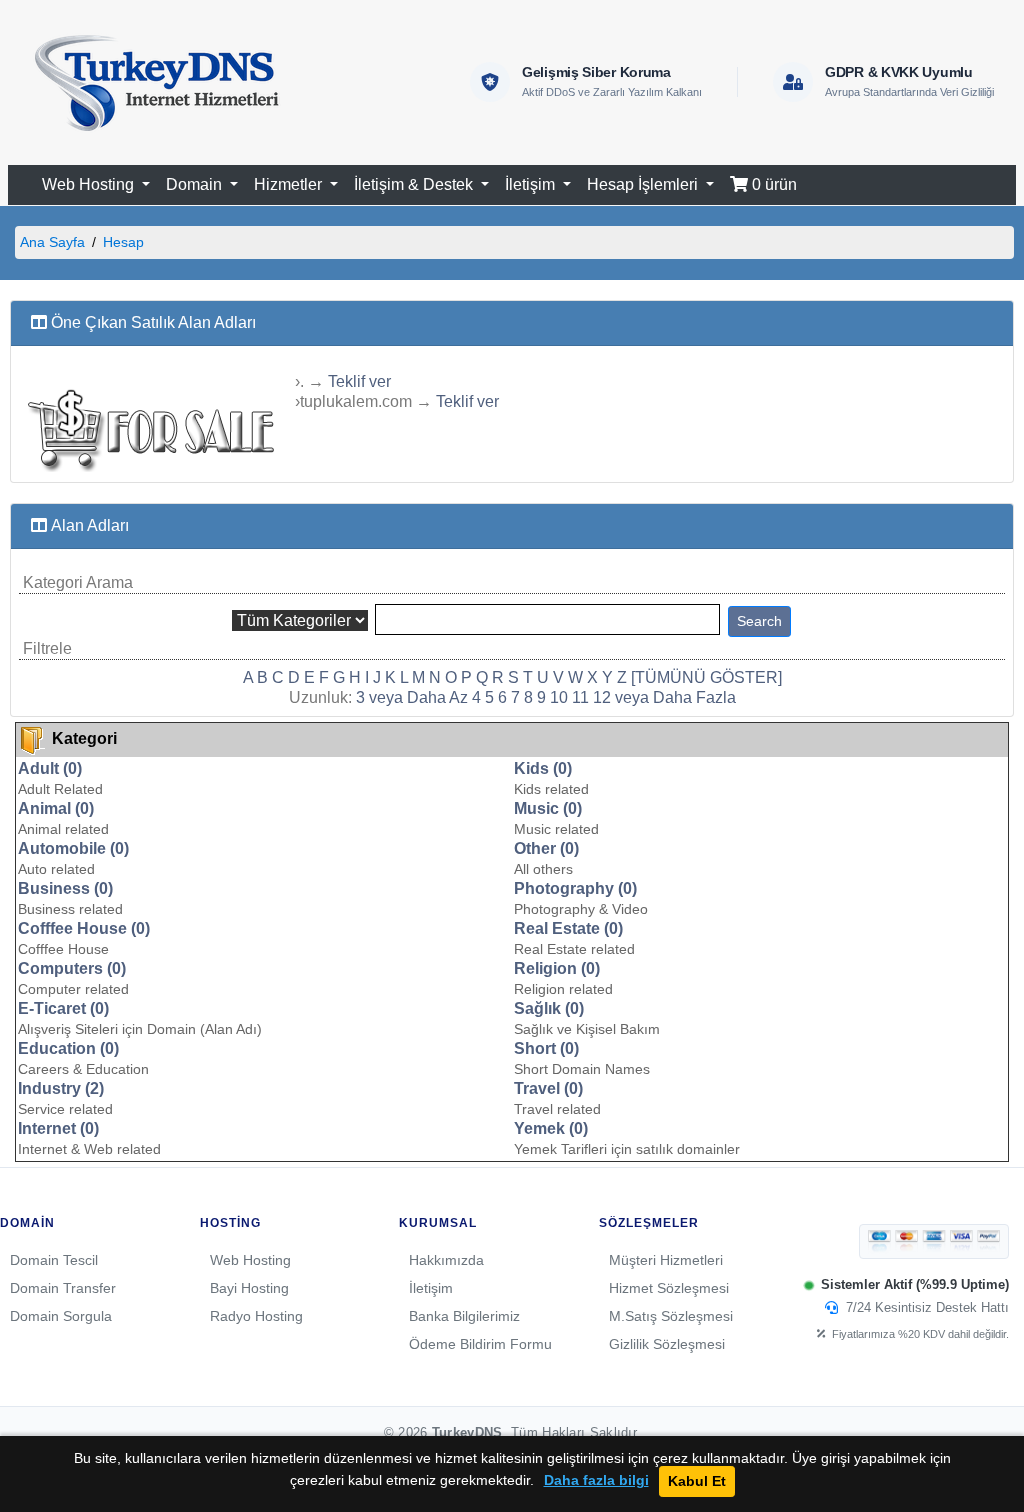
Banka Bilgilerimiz (464, 1316)
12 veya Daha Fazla (664, 697)
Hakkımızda (446, 1260)
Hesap (123, 242)
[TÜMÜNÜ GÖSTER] (706, 677)
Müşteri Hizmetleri (666, 1260)
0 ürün (772, 184)
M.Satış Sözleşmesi (671, 1316)
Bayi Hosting (249, 1288)
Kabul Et (697, 1481)
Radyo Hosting (256, 1316)
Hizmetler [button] (290, 184)
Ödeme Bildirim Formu (480, 1344)
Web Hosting (250, 1260)
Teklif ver (359, 381)
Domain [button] (196, 184)
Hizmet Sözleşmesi (669, 1288)
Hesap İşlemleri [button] (644, 184)
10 (559, 697)
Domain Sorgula (61, 1316)
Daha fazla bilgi (596, 1480)
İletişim (431, 1288)
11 (580, 697)
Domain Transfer (63, 1288)
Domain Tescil (54, 1260)
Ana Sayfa (52, 242)
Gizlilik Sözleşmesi (667, 1344)
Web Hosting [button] (90, 184)
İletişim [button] (532, 184)
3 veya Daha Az (412, 697)
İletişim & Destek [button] (415, 184)
